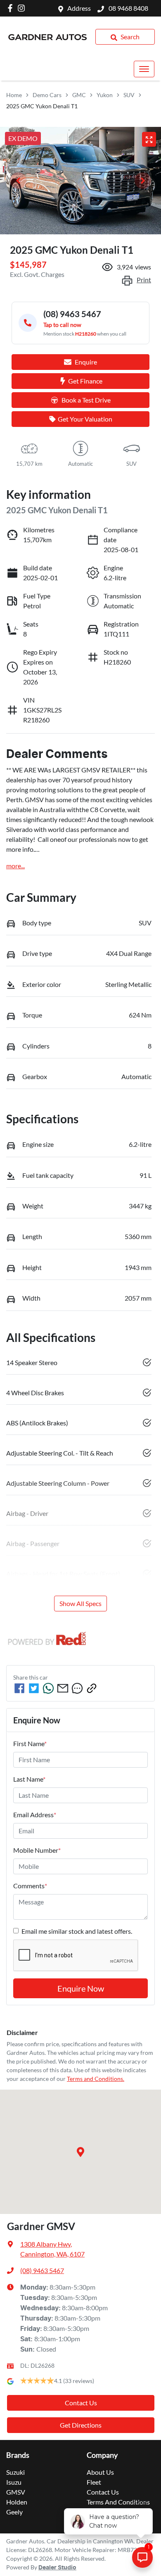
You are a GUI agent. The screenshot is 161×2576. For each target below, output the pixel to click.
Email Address (35, 1815)
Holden (17, 2502)
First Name (30, 1743)
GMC (79, 95)
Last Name (29, 1779)
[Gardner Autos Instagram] (23, 8)
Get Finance (85, 381)
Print (144, 280)
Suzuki (15, 2472)
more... (15, 866)
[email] (63, 1688)
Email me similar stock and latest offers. (77, 1931)
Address (79, 8)
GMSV (16, 2492)
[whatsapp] (48, 1688)
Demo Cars (47, 95)
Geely (14, 2512)
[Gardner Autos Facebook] (12, 8)
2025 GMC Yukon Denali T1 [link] (42, 106)
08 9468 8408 (128, 8)
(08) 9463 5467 (42, 2270)
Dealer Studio (57, 2568)
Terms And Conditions (118, 2502)
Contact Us (81, 2403)
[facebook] (19, 1688)
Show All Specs (80, 1603)
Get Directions (81, 2425)
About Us (100, 2472)
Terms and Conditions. (96, 2079)
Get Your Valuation (85, 419)
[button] (144, 69)
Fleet (94, 2482)
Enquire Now (81, 1988)
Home (14, 95)
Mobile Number (37, 1850)
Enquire (86, 362)
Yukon (105, 95)
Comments (30, 1886)
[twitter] (34, 1688)
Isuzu (14, 2482)
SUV (129, 95)
